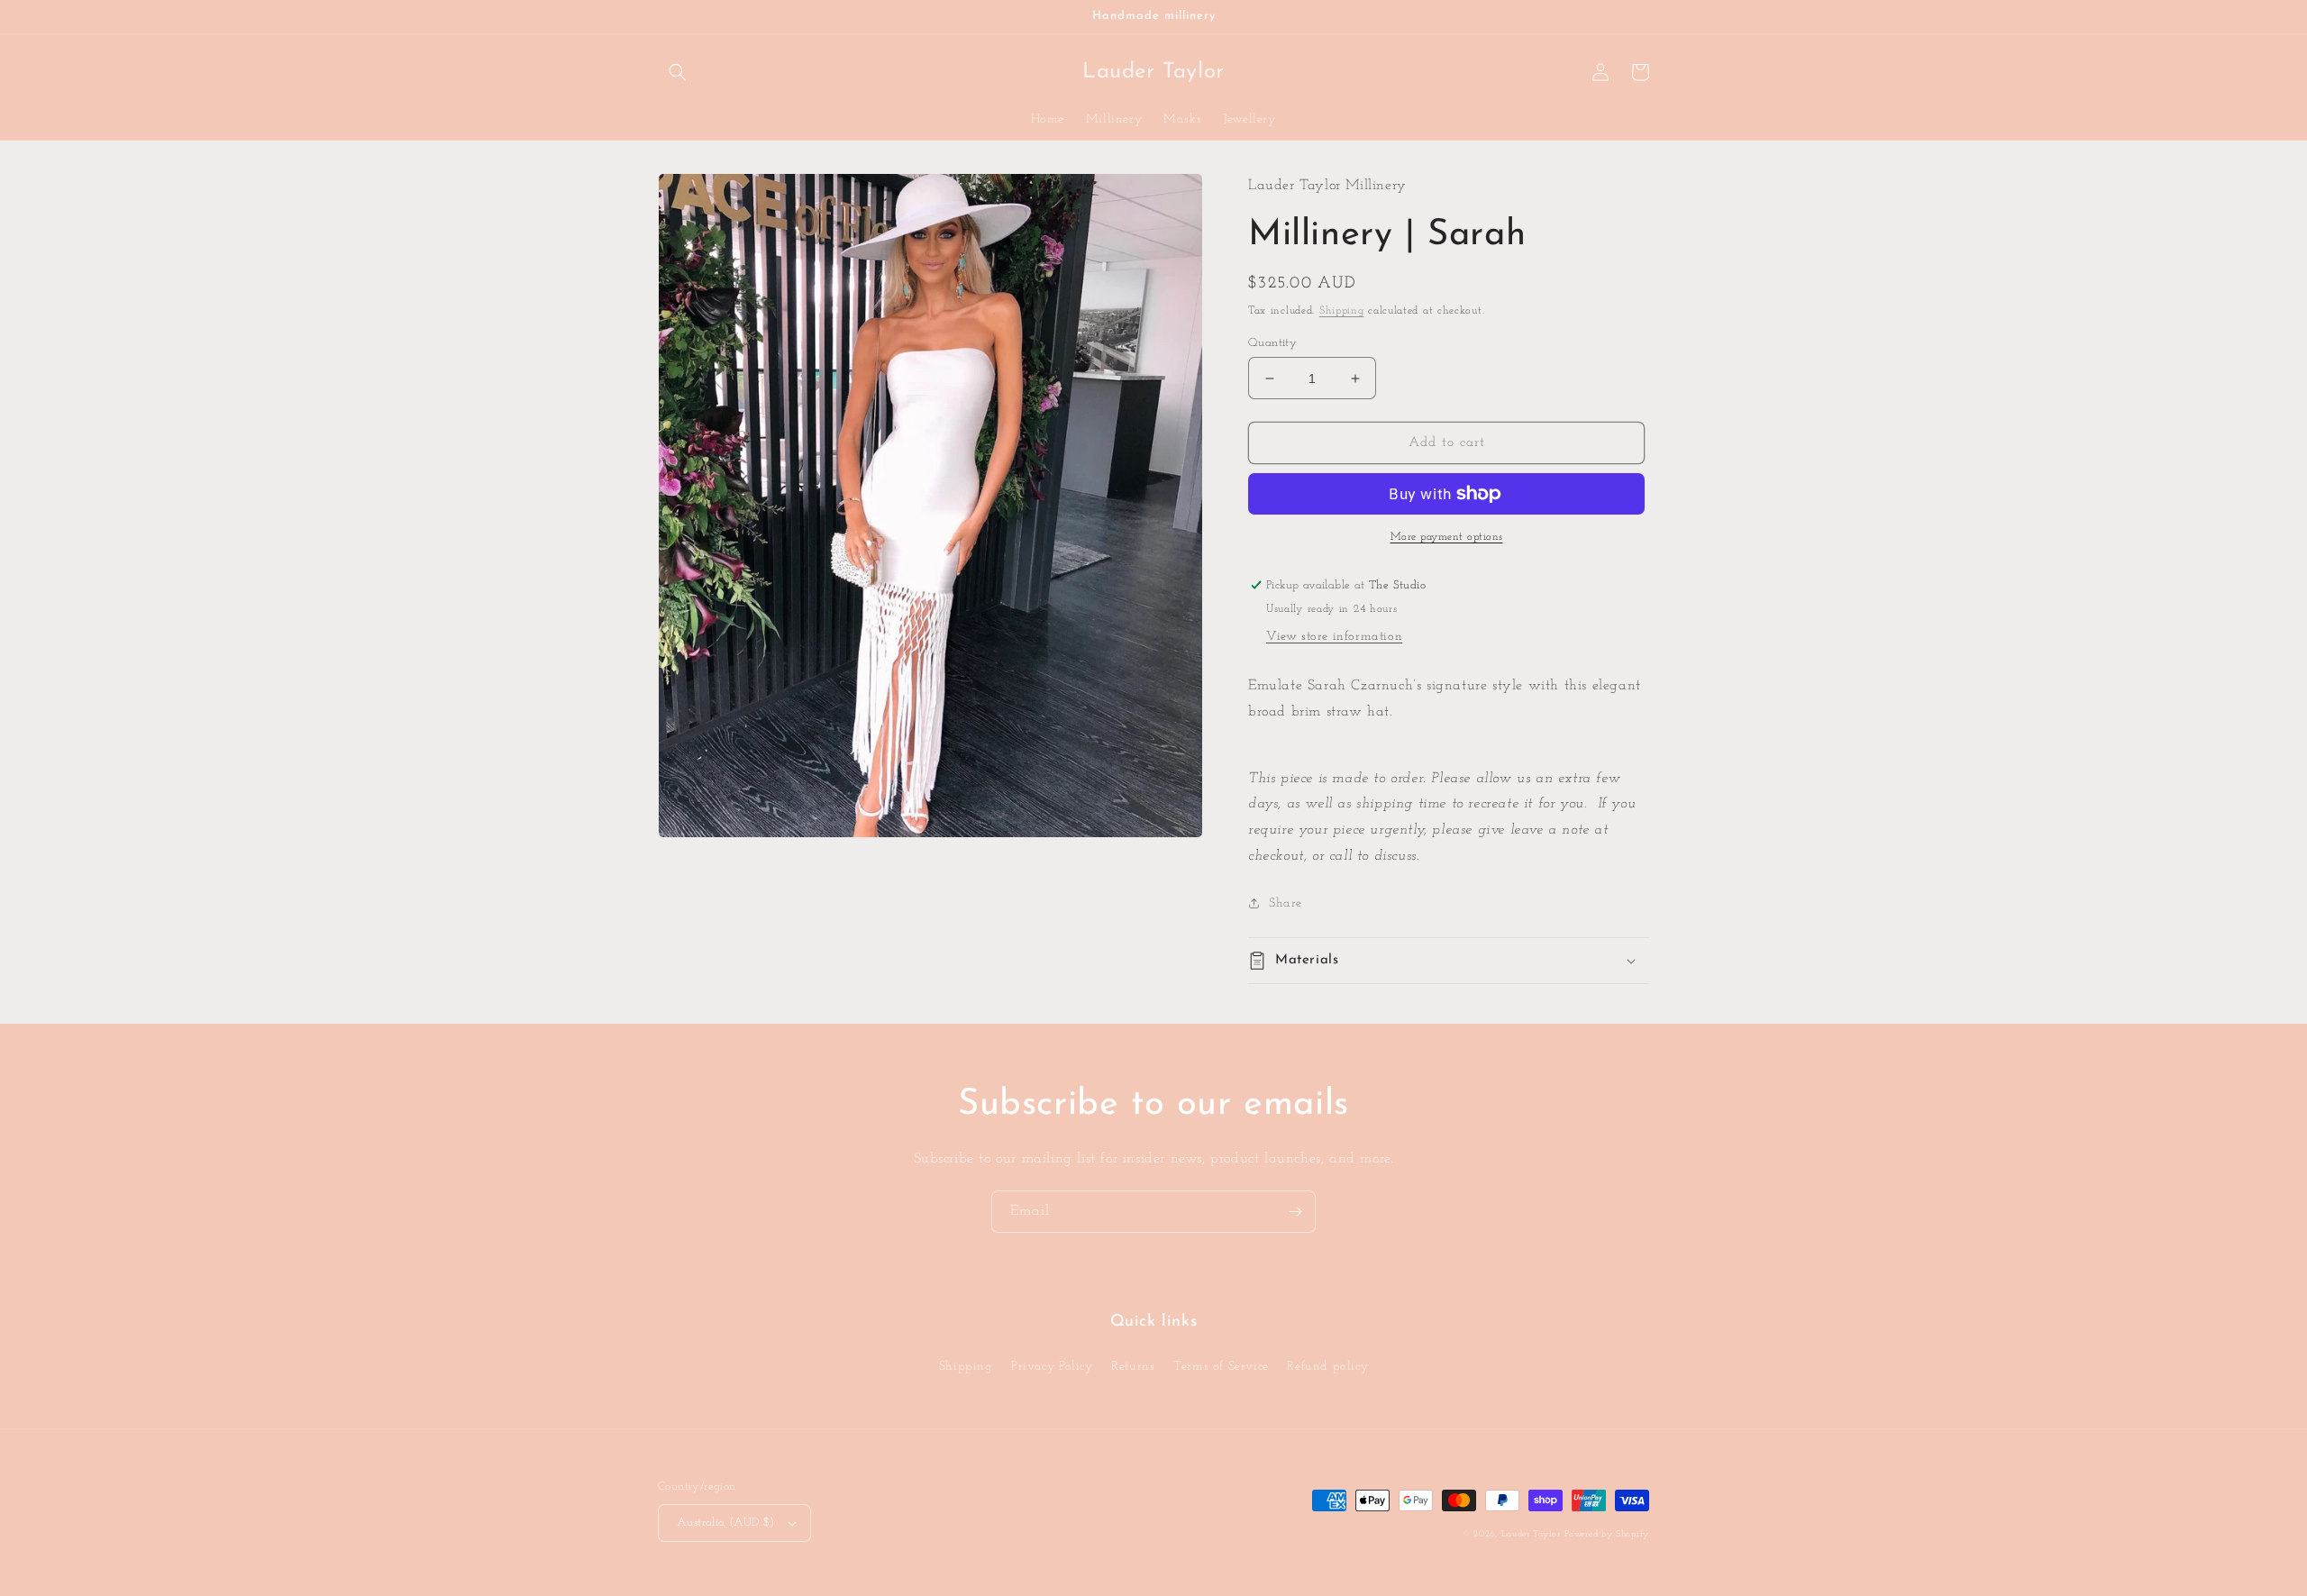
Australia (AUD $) (726, 1523)
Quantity (1272, 343)
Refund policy (1327, 1367)
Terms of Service (1221, 1367)
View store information (1334, 637)
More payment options (1447, 537)
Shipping (1342, 311)
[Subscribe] (1295, 1212)
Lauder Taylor (1531, 1534)
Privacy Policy (1052, 1367)
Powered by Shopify (1607, 1534)
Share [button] (1286, 903)
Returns (1133, 1367)
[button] (678, 72)
